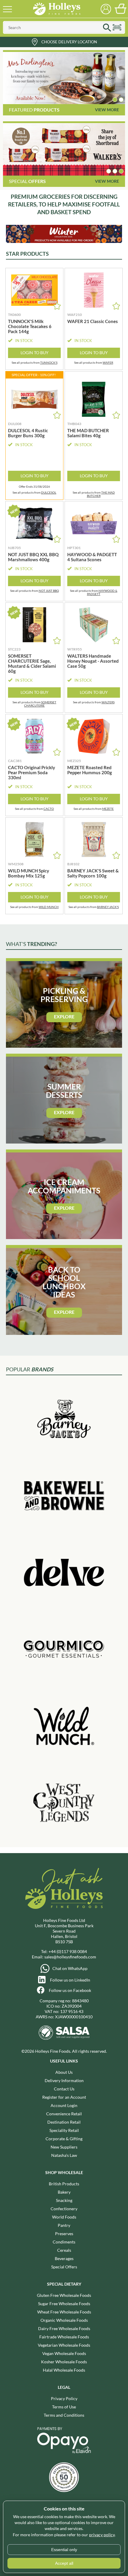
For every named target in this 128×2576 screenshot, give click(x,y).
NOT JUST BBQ (49, 591)
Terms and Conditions (64, 2415)
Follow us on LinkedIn (70, 1980)
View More (107, 110)
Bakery (64, 2192)
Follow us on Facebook (70, 1990)
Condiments (64, 2242)
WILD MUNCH (49, 907)
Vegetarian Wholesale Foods (64, 2345)
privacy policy (102, 2535)
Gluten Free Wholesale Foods (64, 2295)
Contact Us (64, 2089)
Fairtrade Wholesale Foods (64, 2337)
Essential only (64, 2550)
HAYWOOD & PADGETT (102, 592)
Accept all (64, 2563)
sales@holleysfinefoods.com (70, 1957)
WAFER (108, 362)
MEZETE (108, 809)
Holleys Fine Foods (57, 9)
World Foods (64, 2217)
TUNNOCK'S (49, 362)
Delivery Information (64, 2080)
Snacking (64, 2200)
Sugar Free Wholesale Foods (64, 2304)
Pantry (64, 2225)
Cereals (64, 2250)
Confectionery (64, 2209)
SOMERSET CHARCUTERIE (40, 704)
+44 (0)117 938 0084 (68, 1951)
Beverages (64, 2258)
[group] (64, 78)
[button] (115, 100)
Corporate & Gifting (64, 2139)
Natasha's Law (64, 2155)
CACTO (49, 809)
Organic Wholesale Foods (64, 2320)
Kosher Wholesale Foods (64, 2362)
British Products (64, 2184)
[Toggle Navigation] (7, 9)
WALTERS (108, 702)
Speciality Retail (64, 2130)
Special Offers (64, 2267)
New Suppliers (64, 2147)
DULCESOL (49, 492)
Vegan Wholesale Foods (64, 2353)
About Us (64, 2072)
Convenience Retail (64, 2114)
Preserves (64, 2234)
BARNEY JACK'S (108, 907)
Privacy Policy (64, 2398)
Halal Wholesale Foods (64, 2370)
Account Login (64, 2105)
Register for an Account (64, 2097)
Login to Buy (35, 353)
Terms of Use (64, 2407)
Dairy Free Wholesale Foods (64, 2328)
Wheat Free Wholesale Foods (64, 2312)
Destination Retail (64, 2122)
